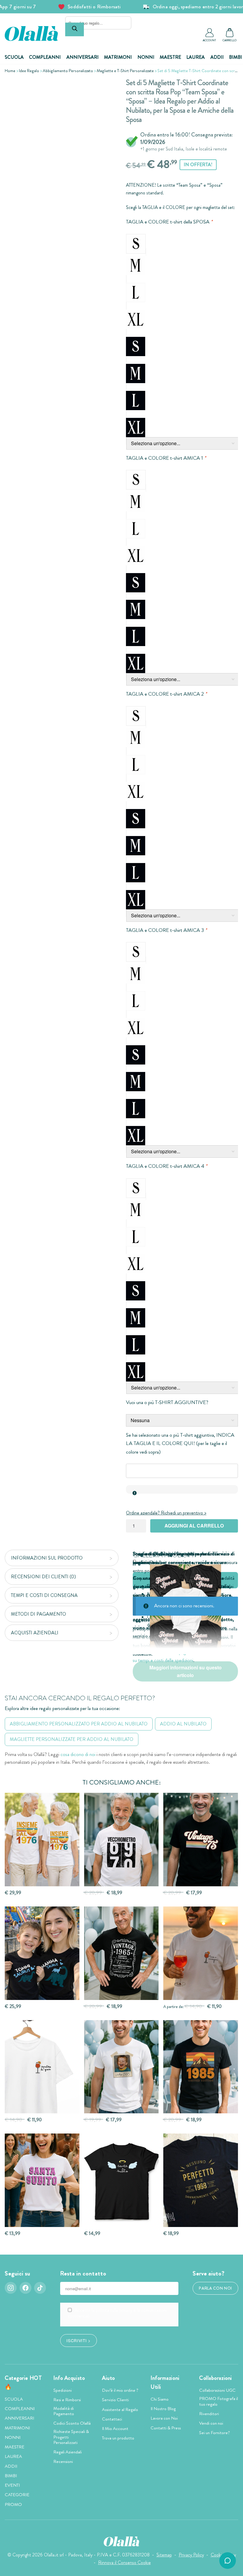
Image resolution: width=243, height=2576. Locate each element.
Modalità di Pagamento (64, 2411)
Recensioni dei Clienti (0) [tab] (43, 1577)
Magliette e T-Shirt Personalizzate (125, 71)
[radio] (136, 244)
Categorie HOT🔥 (23, 2383)
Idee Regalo (29, 71)
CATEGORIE (17, 2495)
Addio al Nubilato (183, 1724)
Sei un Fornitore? (215, 2433)
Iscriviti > (78, 2340)
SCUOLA (14, 57)
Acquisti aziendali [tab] (35, 1633)
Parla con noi (215, 2288)
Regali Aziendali (68, 2452)
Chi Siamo (160, 2399)
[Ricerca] (75, 29)
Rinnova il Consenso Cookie (124, 2562)
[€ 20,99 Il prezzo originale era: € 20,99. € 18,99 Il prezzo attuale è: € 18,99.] (121, 1840)
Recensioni (63, 2461)
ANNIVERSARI (83, 57)
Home (10, 71)
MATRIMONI (118, 57)
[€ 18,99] (201, 2180)
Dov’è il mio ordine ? (120, 2390)
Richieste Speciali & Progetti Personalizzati (71, 2437)
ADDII (217, 57)
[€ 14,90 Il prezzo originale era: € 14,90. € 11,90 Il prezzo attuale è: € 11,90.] (42, 2067)
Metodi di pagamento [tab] (39, 1614)
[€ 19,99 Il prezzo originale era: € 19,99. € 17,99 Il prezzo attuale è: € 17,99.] (121, 2067)
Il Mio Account (115, 2429)
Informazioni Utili (165, 2383)
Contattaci (112, 2419)
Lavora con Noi (164, 2418)
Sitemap (164, 2555)
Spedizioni (63, 2390)
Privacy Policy (191, 2555)
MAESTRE (170, 57)
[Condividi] (107, 88)
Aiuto (108, 2378)
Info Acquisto (69, 2378)
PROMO (13, 2504)
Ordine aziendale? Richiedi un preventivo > (166, 1513)
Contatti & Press (166, 2428)
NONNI (146, 57)
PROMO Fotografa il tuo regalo (219, 2401)
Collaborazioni (216, 2378)
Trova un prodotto (118, 2438)
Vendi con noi (211, 2423)
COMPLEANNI (45, 57)
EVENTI (12, 2485)
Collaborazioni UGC (217, 2390)
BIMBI (236, 57)
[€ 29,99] (42, 1840)
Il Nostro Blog (163, 2409)
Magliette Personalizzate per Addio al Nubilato (72, 1739)
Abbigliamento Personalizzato (68, 71)
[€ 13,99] (42, 2180)
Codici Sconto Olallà (72, 2423)
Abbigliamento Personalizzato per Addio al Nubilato (79, 1724)
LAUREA (196, 57)
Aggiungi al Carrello (194, 1526)
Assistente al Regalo (120, 2410)
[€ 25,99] (42, 1953)
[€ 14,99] (121, 2180)
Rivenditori (209, 2414)
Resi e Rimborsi (67, 2400)
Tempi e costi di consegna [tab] (44, 1595)
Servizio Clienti (115, 2400)
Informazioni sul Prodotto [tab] (47, 1558)
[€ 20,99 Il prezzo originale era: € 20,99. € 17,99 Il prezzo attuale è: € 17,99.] (201, 1840)
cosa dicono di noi (78, 1754)
